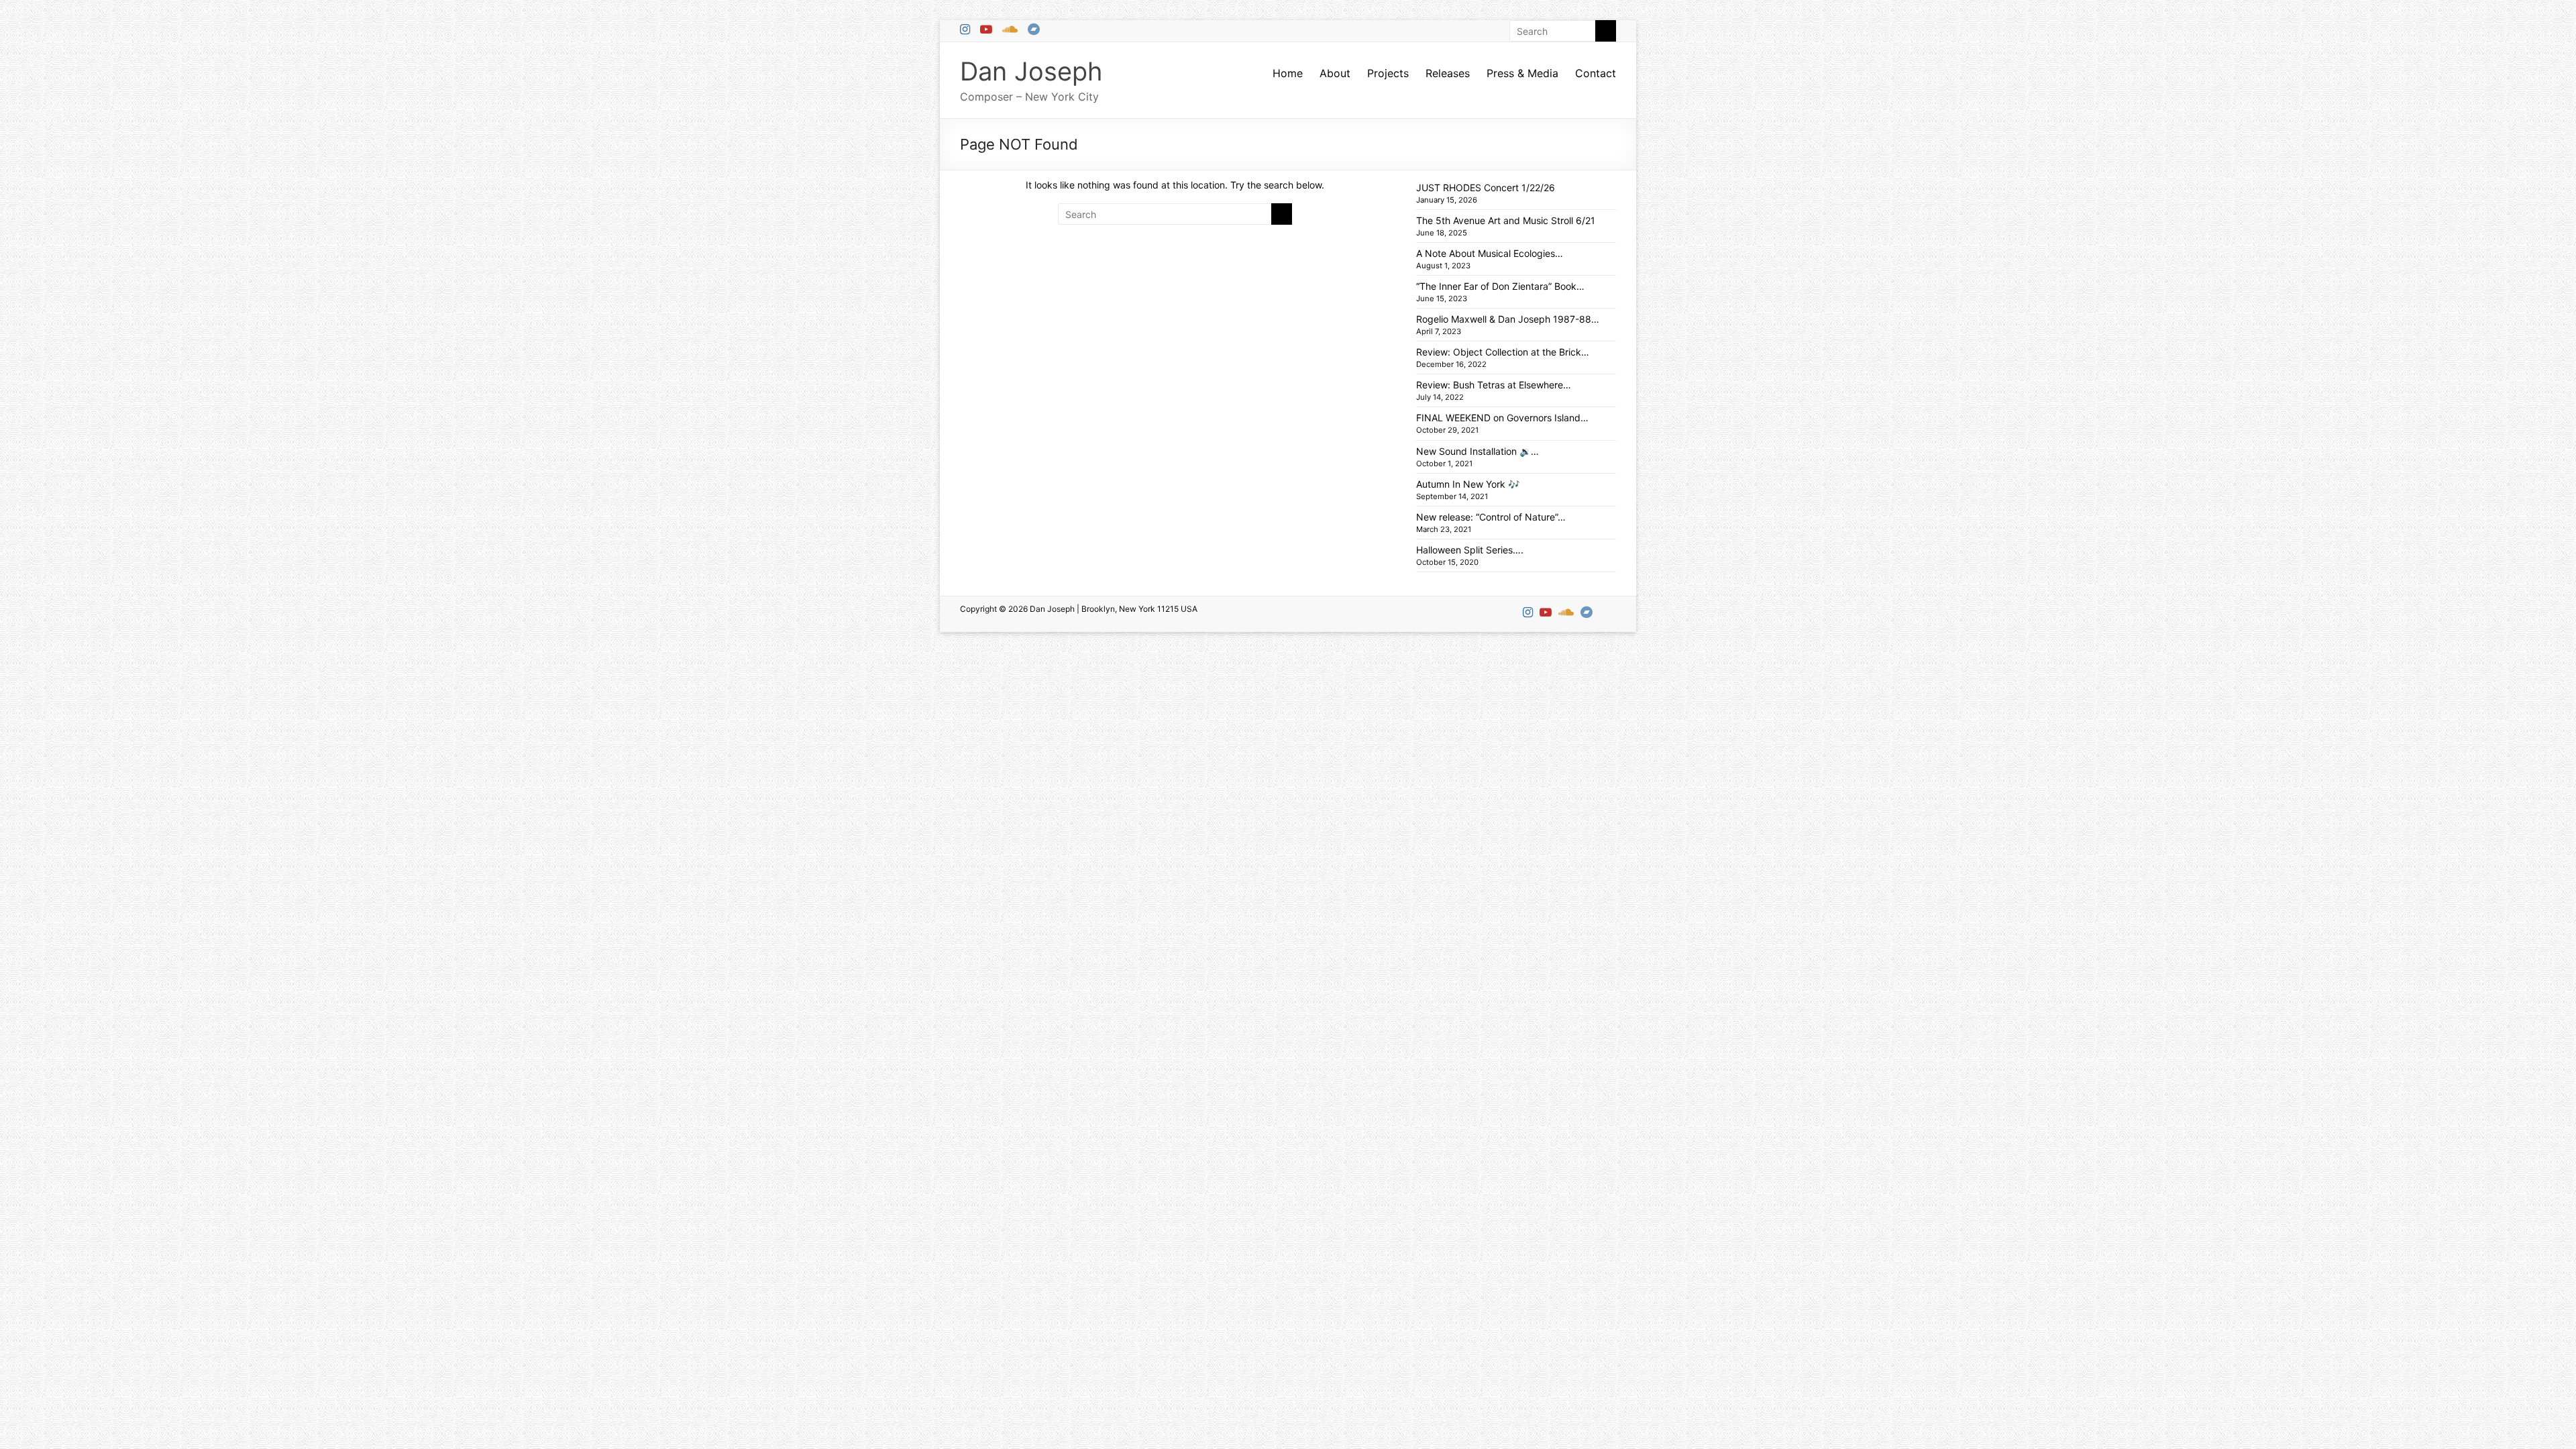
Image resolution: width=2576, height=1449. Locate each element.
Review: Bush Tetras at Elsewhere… (1494, 385)
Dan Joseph (1031, 71)
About (1335, 73)
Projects (1388, 73)
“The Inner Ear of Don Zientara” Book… (1500, 286)
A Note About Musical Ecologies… (1490, 253)
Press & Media (1522, 73)
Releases (1448, 73)
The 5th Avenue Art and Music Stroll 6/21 (1506, 220)
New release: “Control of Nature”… (1491, 517)
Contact (1596, 73)
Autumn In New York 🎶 (1468, 484)
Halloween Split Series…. (1470, 550)
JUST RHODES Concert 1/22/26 (1486, 187)
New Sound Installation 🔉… (1478, 451)
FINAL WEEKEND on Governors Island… (1502, 418)
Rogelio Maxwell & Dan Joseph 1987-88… (1508, 319)
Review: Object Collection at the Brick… (1503, 352)
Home (1288, 73)
